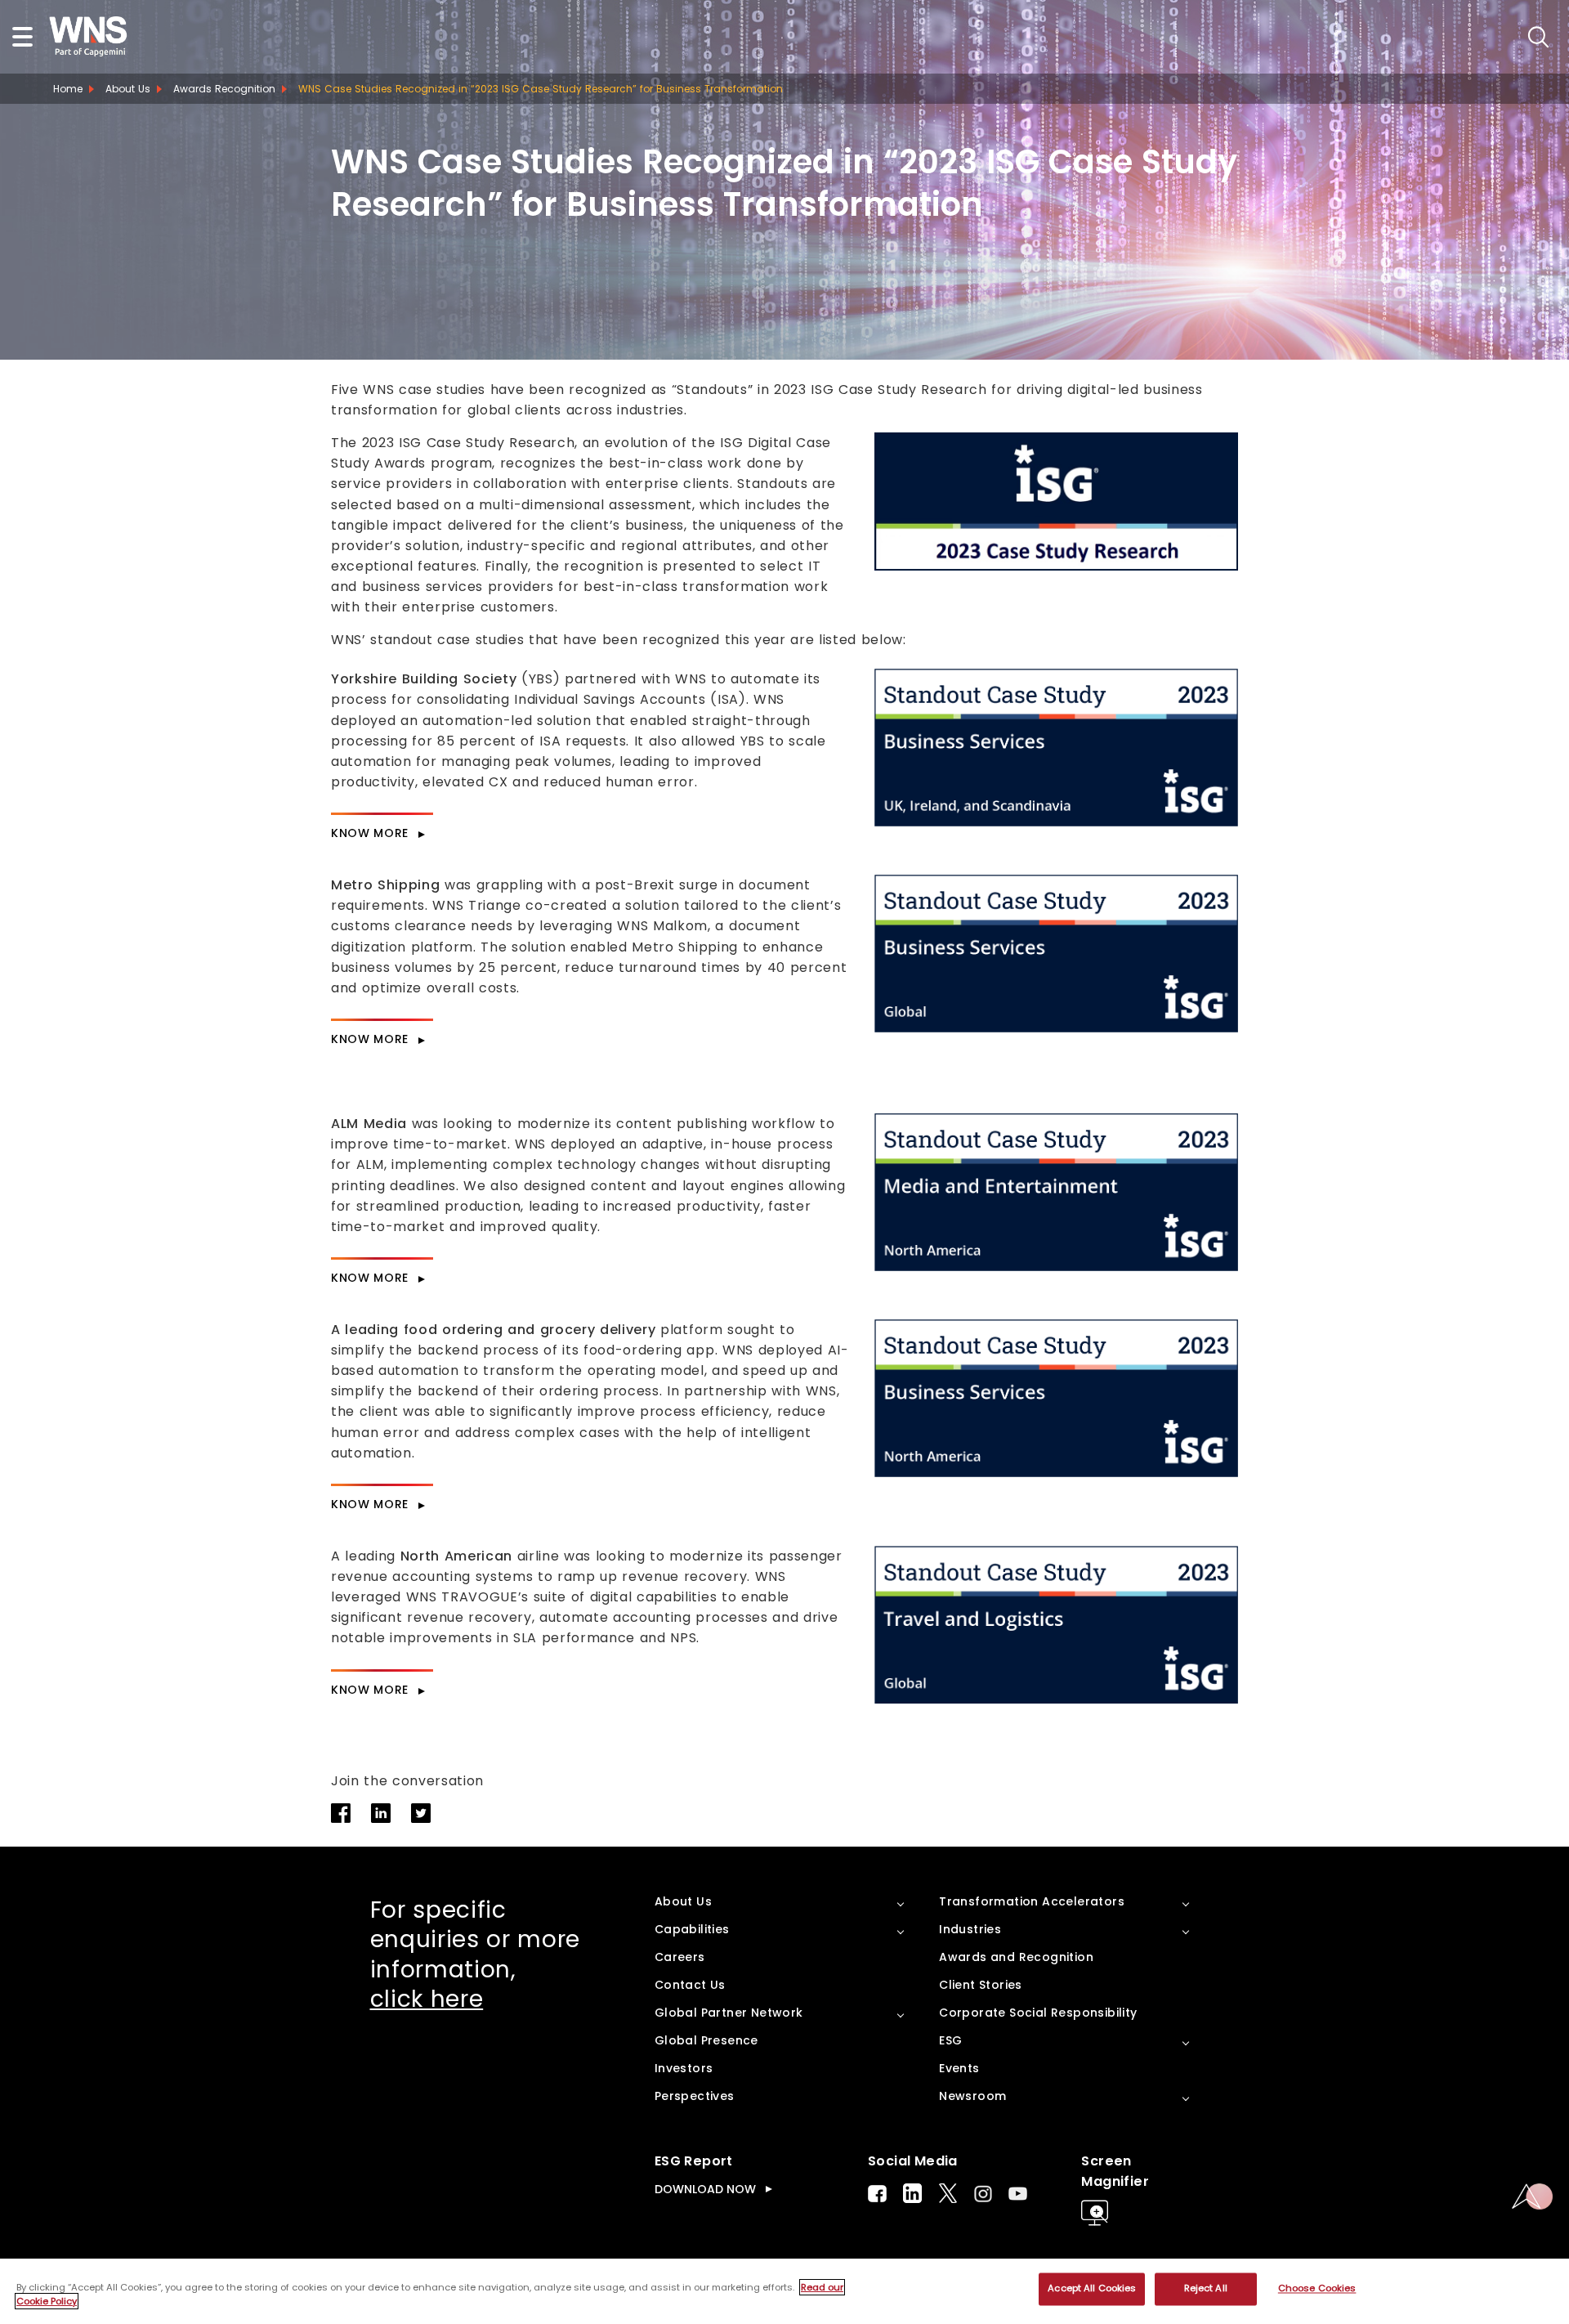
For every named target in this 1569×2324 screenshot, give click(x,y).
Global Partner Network (729, 2013)
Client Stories (981, 1985)
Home (68, 89)
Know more (370, 833)
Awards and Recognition (1016, 1957)
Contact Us (690, 1985)
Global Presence (706, 2040)
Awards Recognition (224, 89)
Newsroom (972, 2096)
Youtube (1018, 2194)
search (1538, 37)
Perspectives (695, 2096)
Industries (970, 1929)
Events (959, 2068)
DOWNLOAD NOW (705, 2189)
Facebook (877, 2194)
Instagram (983, 2194)
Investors (684, 2068)
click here (427, 1999)
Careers (680, 1957)
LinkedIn (912, 2193)
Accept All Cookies (1092, 2289)
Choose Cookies (1317, 2289)
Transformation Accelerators (1032, 1901)
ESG (950, 2040)
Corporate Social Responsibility (1038, 2013)
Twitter (948, 2193)
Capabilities (692, 1929)
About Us (128, 89)
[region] (784, 2291)
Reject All (1206, 2289)
